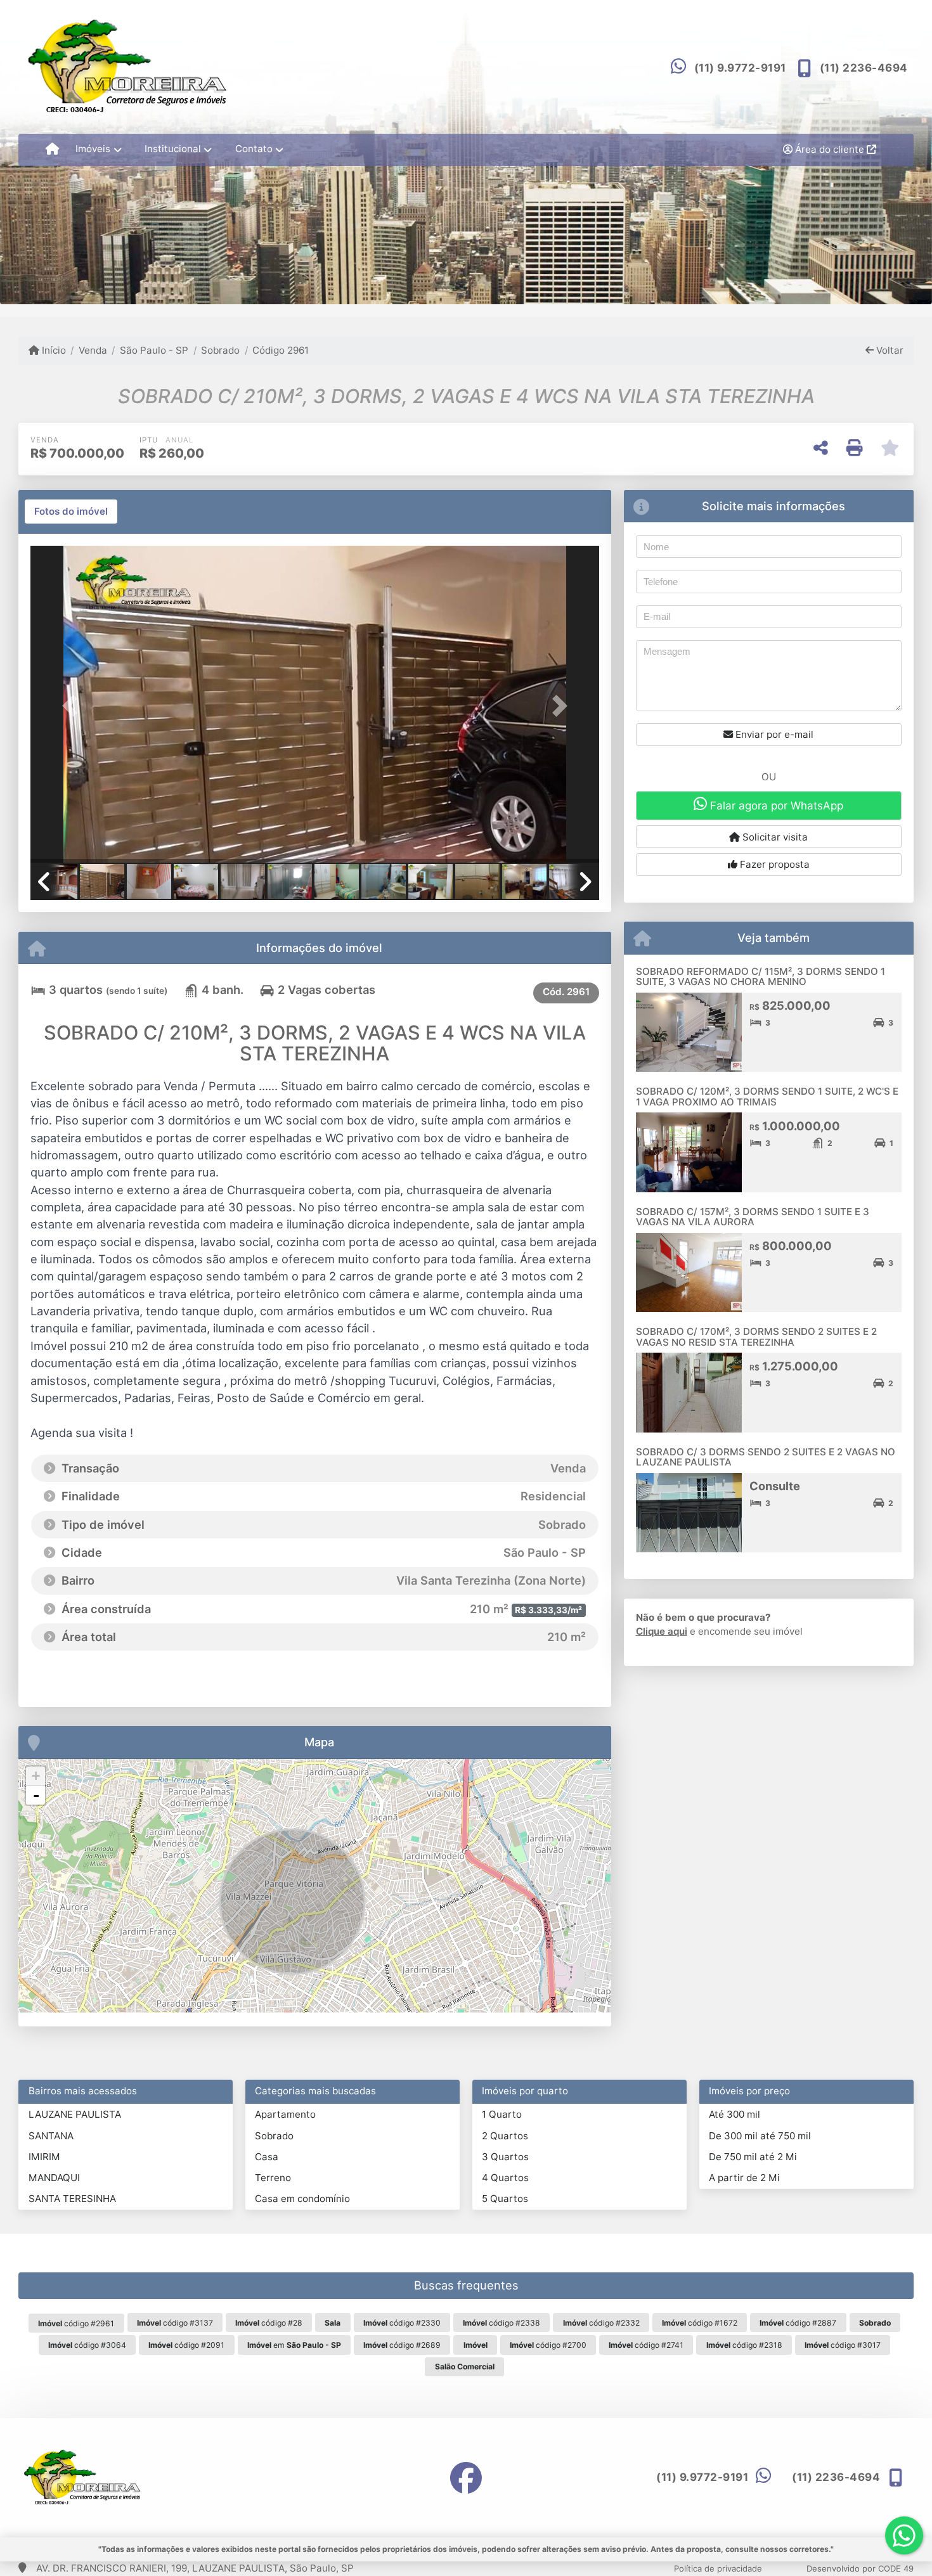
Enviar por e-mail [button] (773, 734)
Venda (93, 350)
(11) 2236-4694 (864, 68)
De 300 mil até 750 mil (760, 2136)
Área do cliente (830, 149)
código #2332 (601, 2323)
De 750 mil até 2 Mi (753, 2157)
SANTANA (51, 2136)
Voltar (889, 350)
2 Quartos (505, 2136)
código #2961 (76, 2323)
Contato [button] (254, 149)
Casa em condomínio (302, 2199)
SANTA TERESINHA (72, 2199)
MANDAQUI (54, 2178)
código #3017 (843, 2345)
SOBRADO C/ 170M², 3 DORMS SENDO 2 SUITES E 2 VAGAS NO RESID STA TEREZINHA (756, 1337)
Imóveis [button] (93, 149)
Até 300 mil (735, 2114)
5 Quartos (505, 2199)
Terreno (273, 2178)
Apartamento (285, 2114)
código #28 (269, 2323)
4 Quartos (505, 2178)
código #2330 (402, 2323)
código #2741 (646, 2345)
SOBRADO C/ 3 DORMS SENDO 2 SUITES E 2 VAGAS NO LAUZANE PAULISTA (766, 1457)
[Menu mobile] (52, 150)
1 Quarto (502, 2114)
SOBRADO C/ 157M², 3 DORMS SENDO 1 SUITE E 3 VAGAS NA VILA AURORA (753, 1217)
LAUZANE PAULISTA (75, 2114)
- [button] (36, 1795)
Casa (267, 2157)
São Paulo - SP (154, 350)
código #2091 (186, 2345)
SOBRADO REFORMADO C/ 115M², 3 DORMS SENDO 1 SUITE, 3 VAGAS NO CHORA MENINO (760, 977)
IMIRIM (44, 2157)
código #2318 (744, 2345)
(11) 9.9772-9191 (740, 68)
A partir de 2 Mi (744, 2178)
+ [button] (36, 1776)
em (294, 2345)
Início (53, 350)
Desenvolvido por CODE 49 (860, 2568)
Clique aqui (662, 1631)
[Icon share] (466, 2477)
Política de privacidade (718, 2568)
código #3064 (87, 2345)
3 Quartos (505, 2157)
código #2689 (402, 2345)
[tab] (71, 512)
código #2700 (548, 2345)
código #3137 (175, 2323)
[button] (73, 705)
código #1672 (700, 2323)
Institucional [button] (173, 149)
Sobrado (220, 350)
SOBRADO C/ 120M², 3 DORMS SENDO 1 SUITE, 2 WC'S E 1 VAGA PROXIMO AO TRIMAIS (767, 1097)
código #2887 (798, 2323)
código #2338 (502, 2323)
